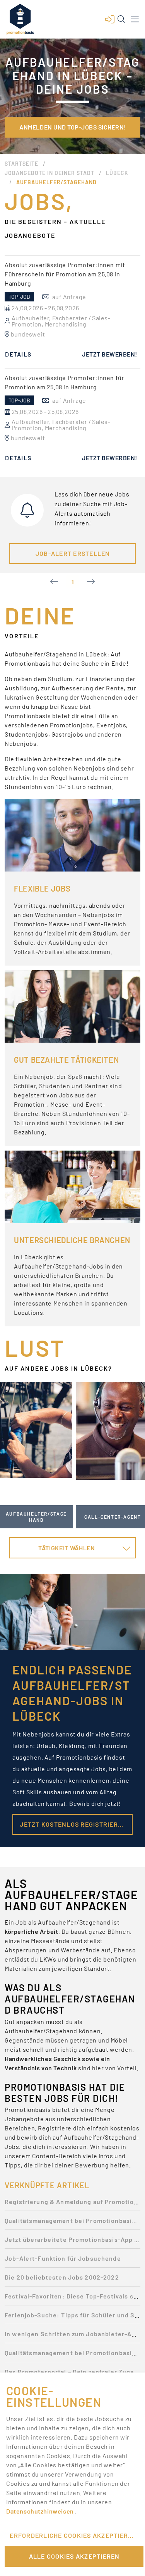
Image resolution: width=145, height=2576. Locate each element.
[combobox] (72, 1548)
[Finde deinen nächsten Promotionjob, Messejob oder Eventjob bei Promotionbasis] (20, 19)
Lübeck (117, 173)
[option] (72, 312)
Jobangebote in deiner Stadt (49, 173)
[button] (110, 19)
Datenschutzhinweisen (41, 2511)
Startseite (21, 164)
